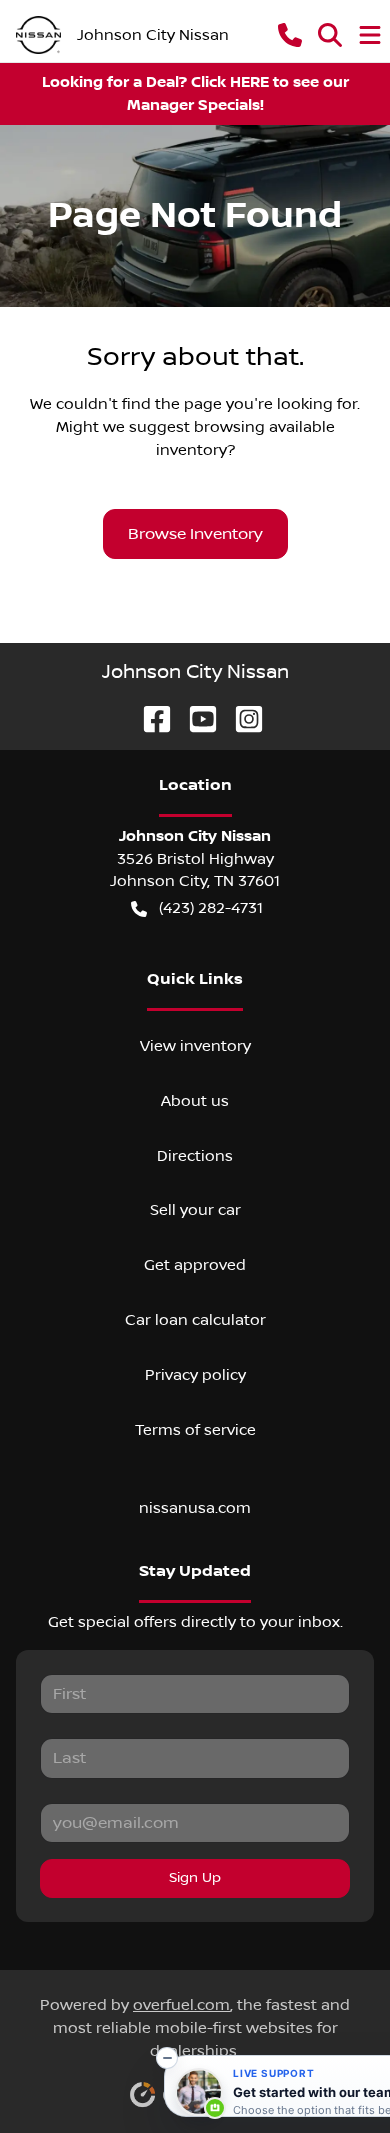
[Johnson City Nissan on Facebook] (149, 718)
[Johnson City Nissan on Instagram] (241, 718)
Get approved (195, 1265)
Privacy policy (195, 1375)
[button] (290, 35)
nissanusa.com (195, 1508)
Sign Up (195, 1878)
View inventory (195, 1046)
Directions (195, 1156)
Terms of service (195, 1430)
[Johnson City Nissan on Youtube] (195, 718)
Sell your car (195, 1210)
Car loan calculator (195, 1320)
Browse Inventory (195, 534)
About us (195, 1101)
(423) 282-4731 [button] (211, 908)
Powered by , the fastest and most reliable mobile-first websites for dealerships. (195, 2028)
